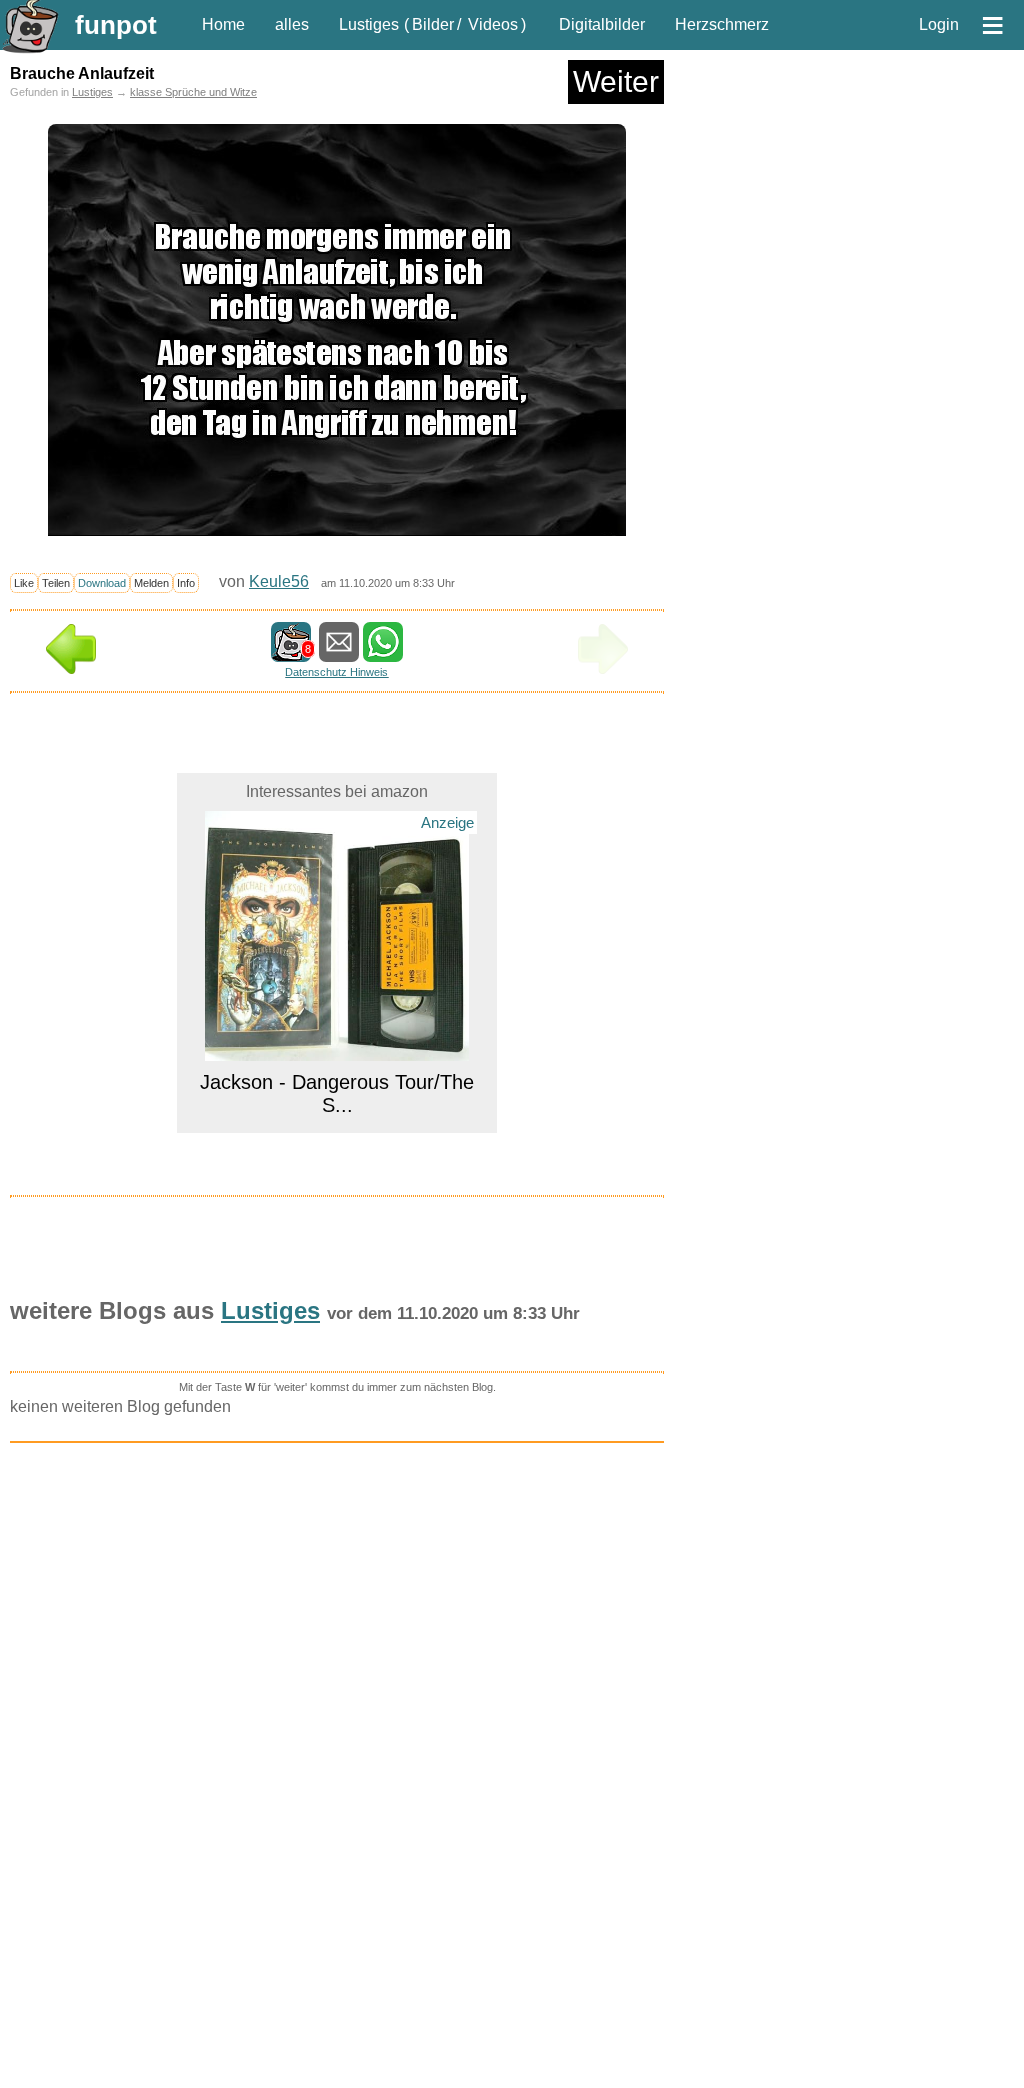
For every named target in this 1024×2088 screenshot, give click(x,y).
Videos (493, 24)
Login (939, 24)
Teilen (56, 583)
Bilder (433, 24)
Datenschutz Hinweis (336, 672)
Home (223, 24)
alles (292, 24)
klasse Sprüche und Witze (193, 92)
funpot (116, 25)
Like (24, 583)
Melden (151, 583)
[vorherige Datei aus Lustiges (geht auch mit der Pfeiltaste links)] (71, 668)
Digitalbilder (602, 24)
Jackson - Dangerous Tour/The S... (337, 1093)
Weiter (616, 81)
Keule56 (279, 581)
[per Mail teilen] (339, 652)
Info (186, 583)
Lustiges (369, 24)
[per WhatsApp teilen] (383, 652)
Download (102, 583)
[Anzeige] (337, 1048)
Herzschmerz (722, 24)
